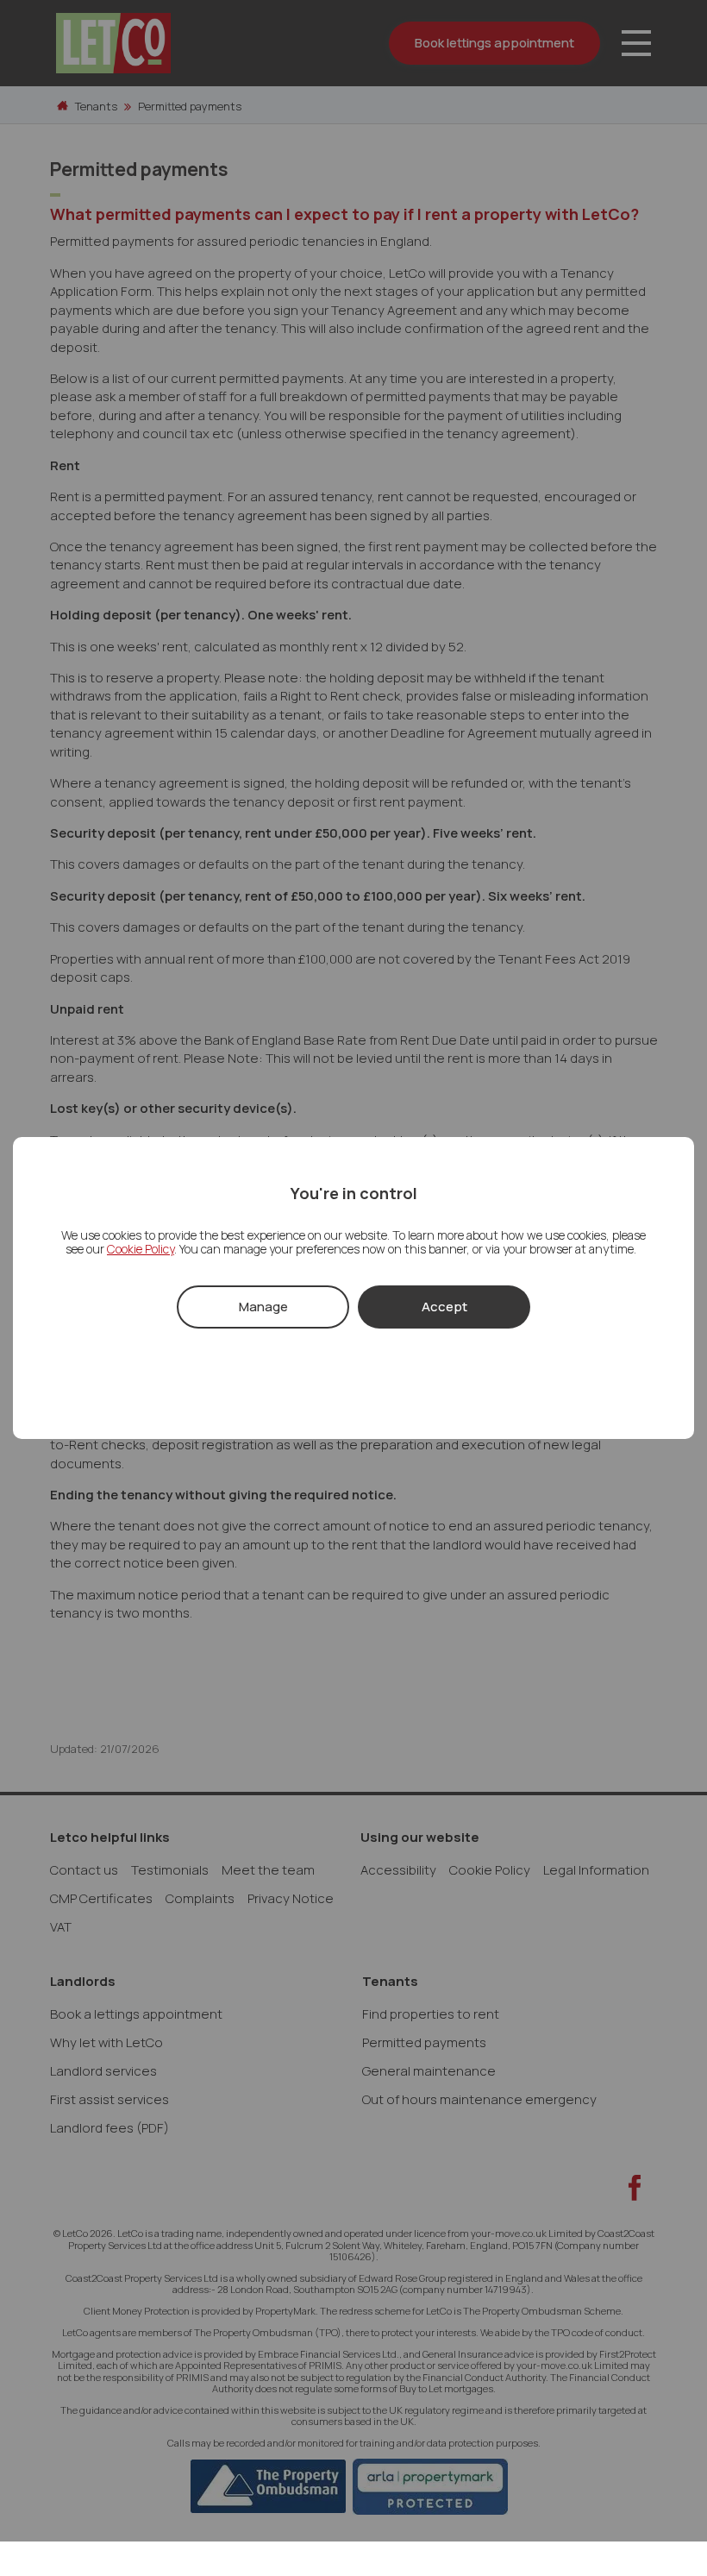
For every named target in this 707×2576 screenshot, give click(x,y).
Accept (444, 1307)
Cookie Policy (141, 1249)
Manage (263, 1307)
